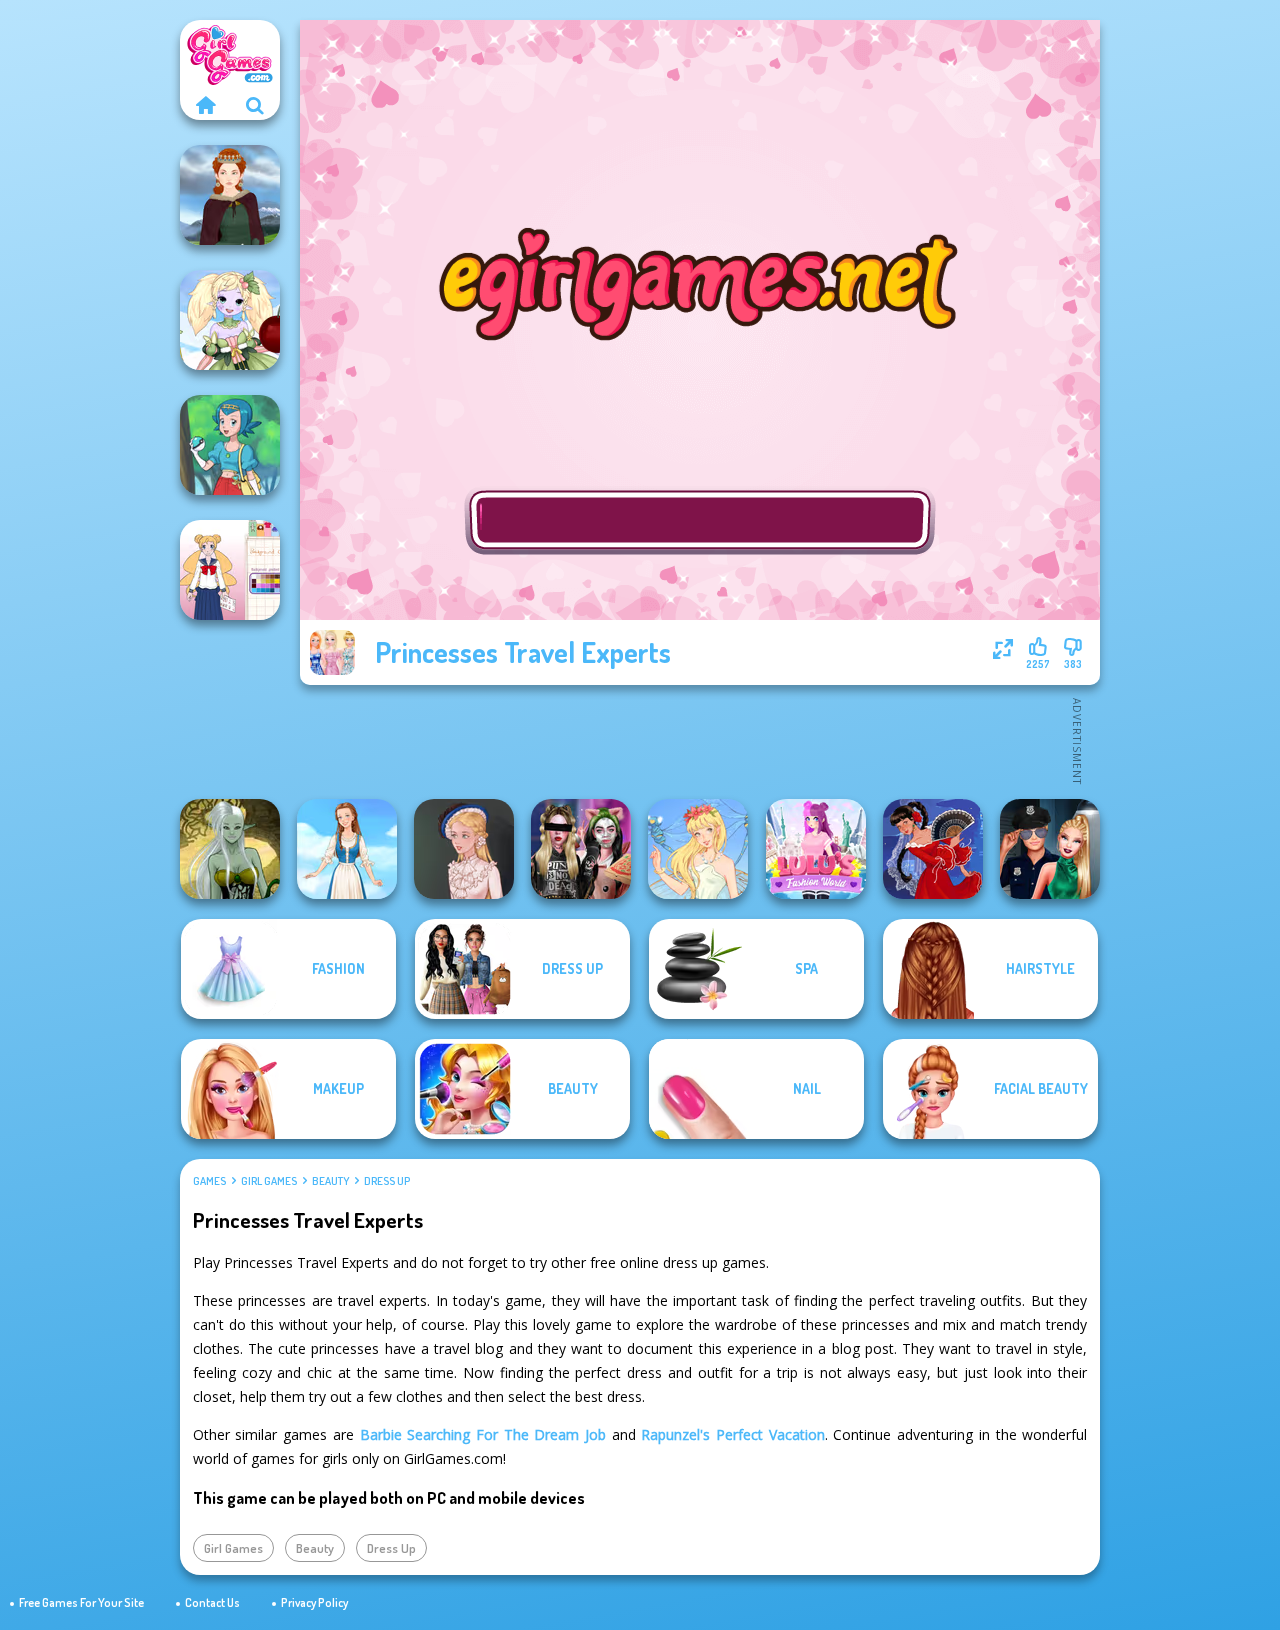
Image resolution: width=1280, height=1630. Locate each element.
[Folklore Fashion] (347, 849)
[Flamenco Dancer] (933, 849)
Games (209, 1181)
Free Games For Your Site (81, 1602)
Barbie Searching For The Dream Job (483, 1434)
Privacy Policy (314, 1602)
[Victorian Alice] (464, 849)
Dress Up (387, 1181)
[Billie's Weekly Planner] (581, 849)
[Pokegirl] (230, 445)
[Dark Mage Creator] (230, 849)
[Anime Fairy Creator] (230, 320)
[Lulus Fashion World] (816, 849)
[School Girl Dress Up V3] (230, 570)
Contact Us (212, 1602)
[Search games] (255, 105)
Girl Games (269, 1181)
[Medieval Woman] (230, 195)
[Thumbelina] (698, 849)
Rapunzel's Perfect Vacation (732, 1434)
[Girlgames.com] (205, 105)
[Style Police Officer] (1050, 849)
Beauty (330, 1181)
